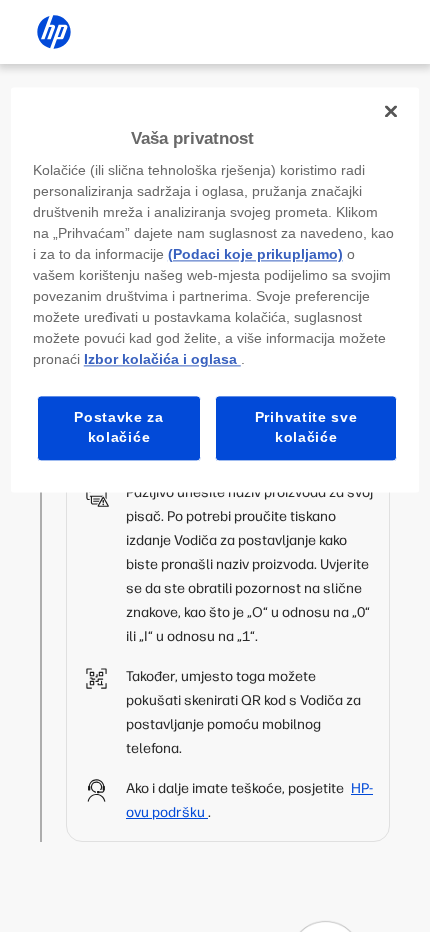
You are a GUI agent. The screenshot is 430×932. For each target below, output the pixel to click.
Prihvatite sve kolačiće (306, 428)
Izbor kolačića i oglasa (162, 360)
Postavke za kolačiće (119, 428)
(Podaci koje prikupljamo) (255, 255)
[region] (215, 289)
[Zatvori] (391, 111)
